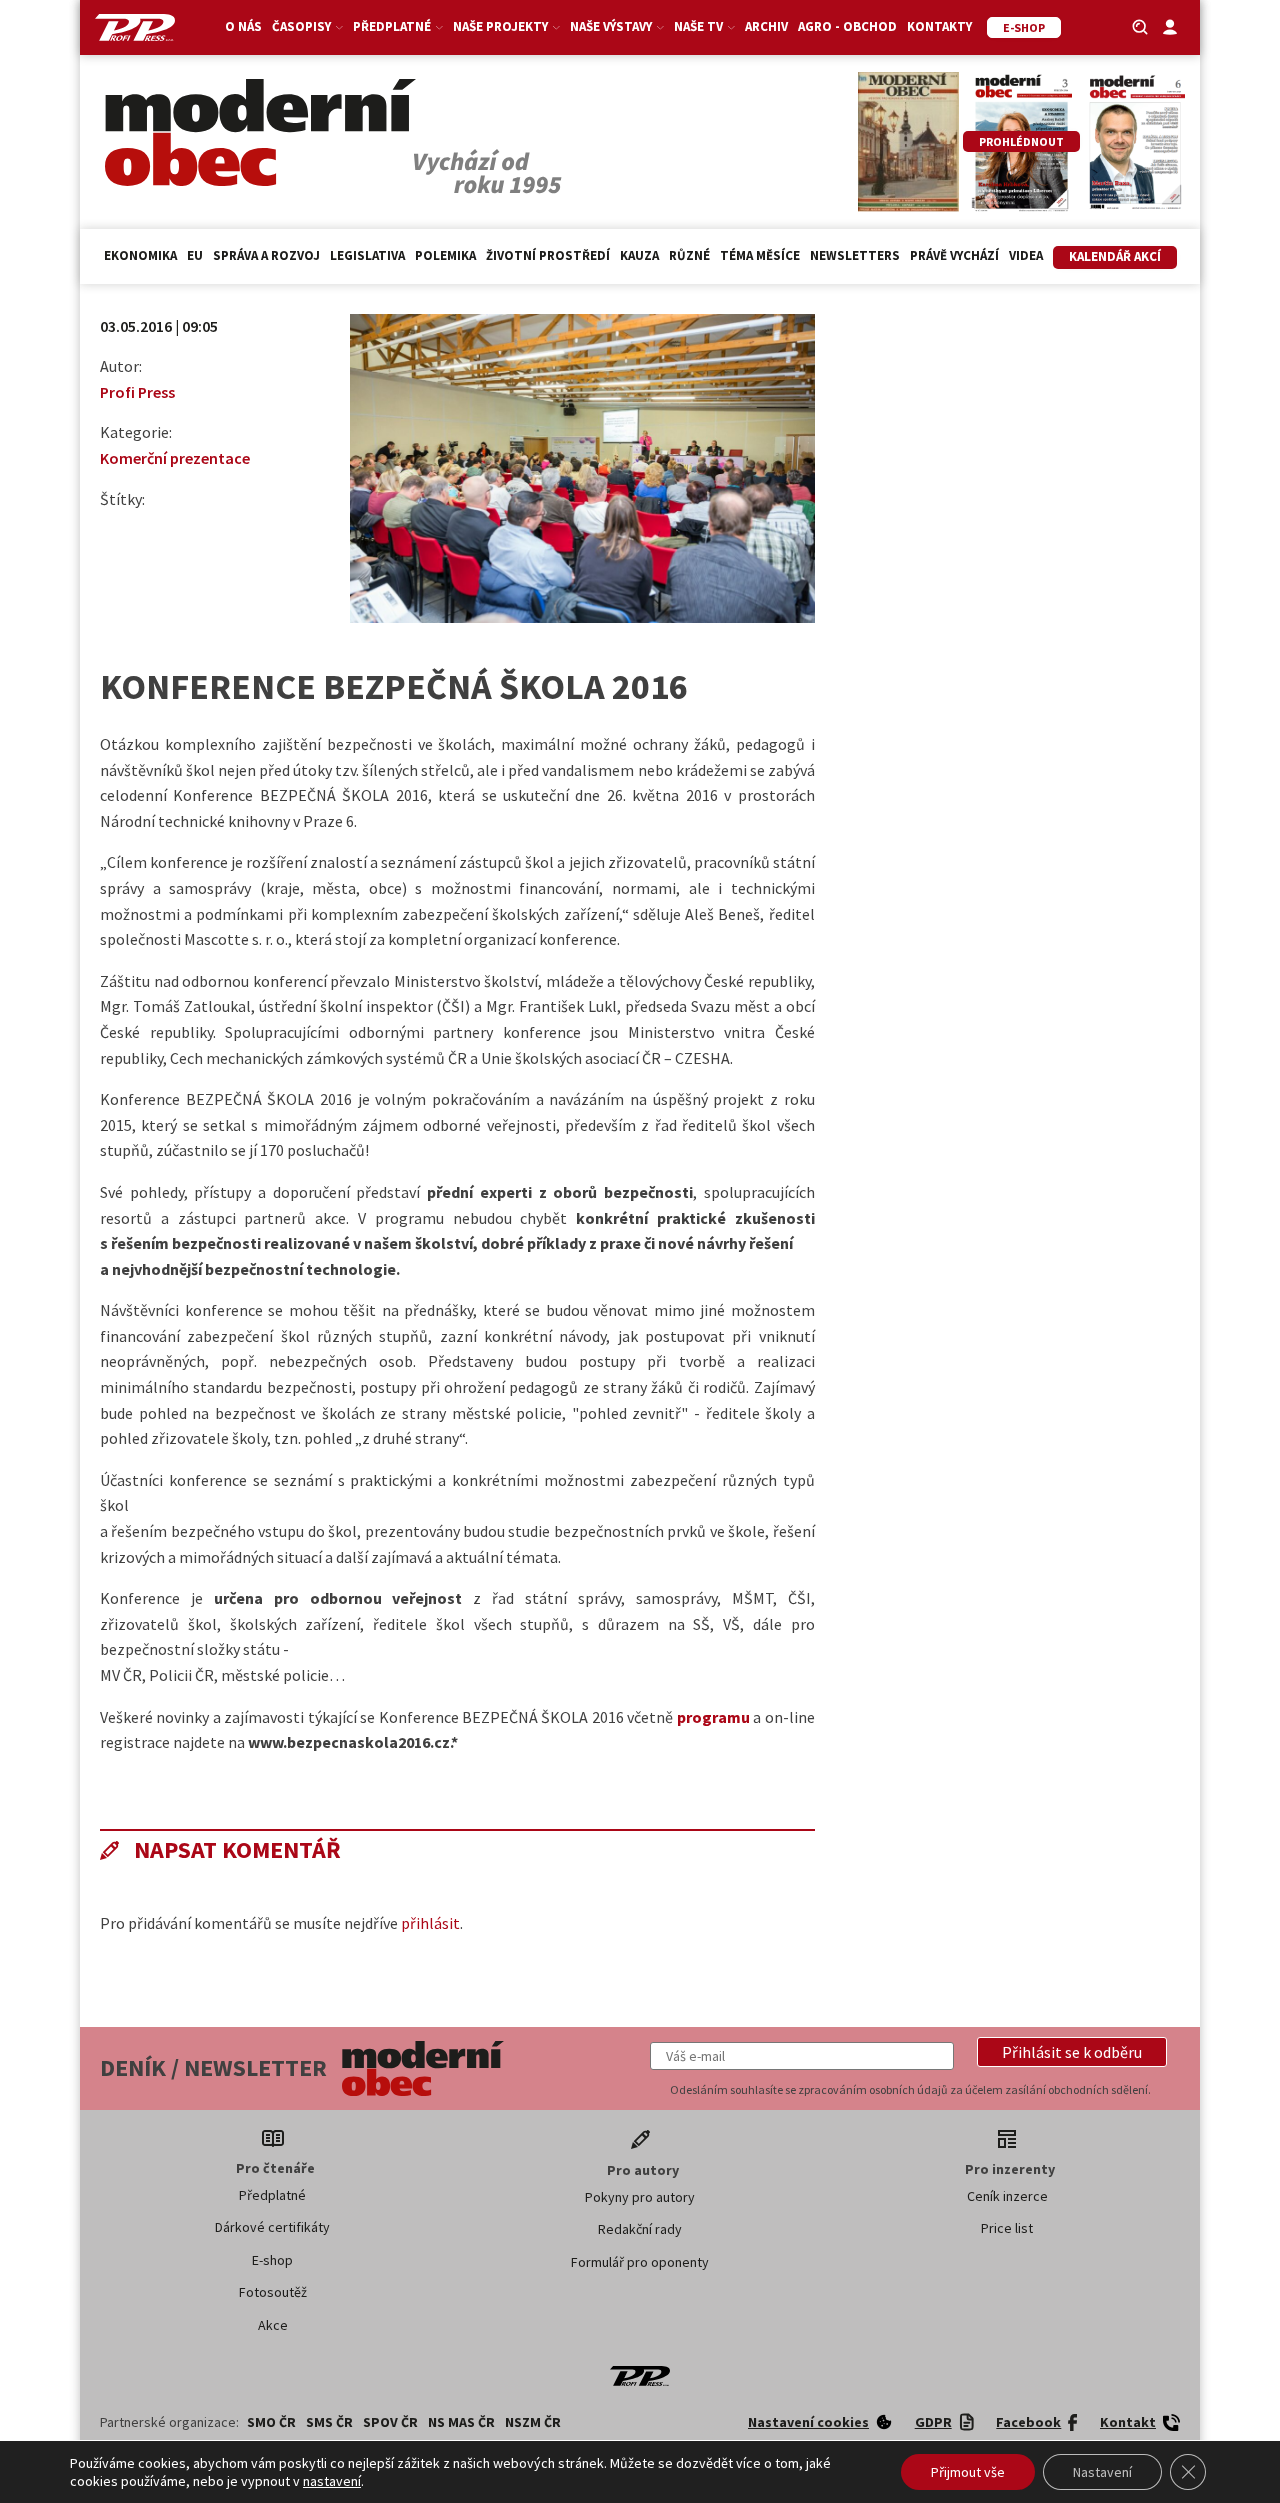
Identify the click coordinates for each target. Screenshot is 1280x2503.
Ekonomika (140, 255)
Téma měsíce (760, 255)
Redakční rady (640, 2229)
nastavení (332, 2481)
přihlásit (430, 1923)
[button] (1072, 2052)
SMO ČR (271, 2422)
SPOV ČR (390, 2422)
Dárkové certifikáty (272, 2227)
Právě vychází (954, 255)
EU (195, 255)
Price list (1007, 2228)
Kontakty (939, 26)
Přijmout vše (968, 2472)
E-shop (272, 2260)
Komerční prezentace (175, 458)
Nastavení (1102, 2472)
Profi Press (137, 392)
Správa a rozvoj (266, 255)
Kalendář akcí (1115, 256)
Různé (689, 255)
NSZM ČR (533, 2422)
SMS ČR (329, 2422)
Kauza (639, 255)
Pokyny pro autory (640, 2197)
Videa (1026, 255)
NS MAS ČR (461, 2422)
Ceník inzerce (1007, 2196)
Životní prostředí (548, 255)
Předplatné (272, 2195)
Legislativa (367, 255)
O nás (243, 26)
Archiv (766, 26)
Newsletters (855, 255)
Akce (273, 2325)
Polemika (445, 255)
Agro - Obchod (847, 26)
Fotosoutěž (273, 2292)
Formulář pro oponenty (640, 2262)
